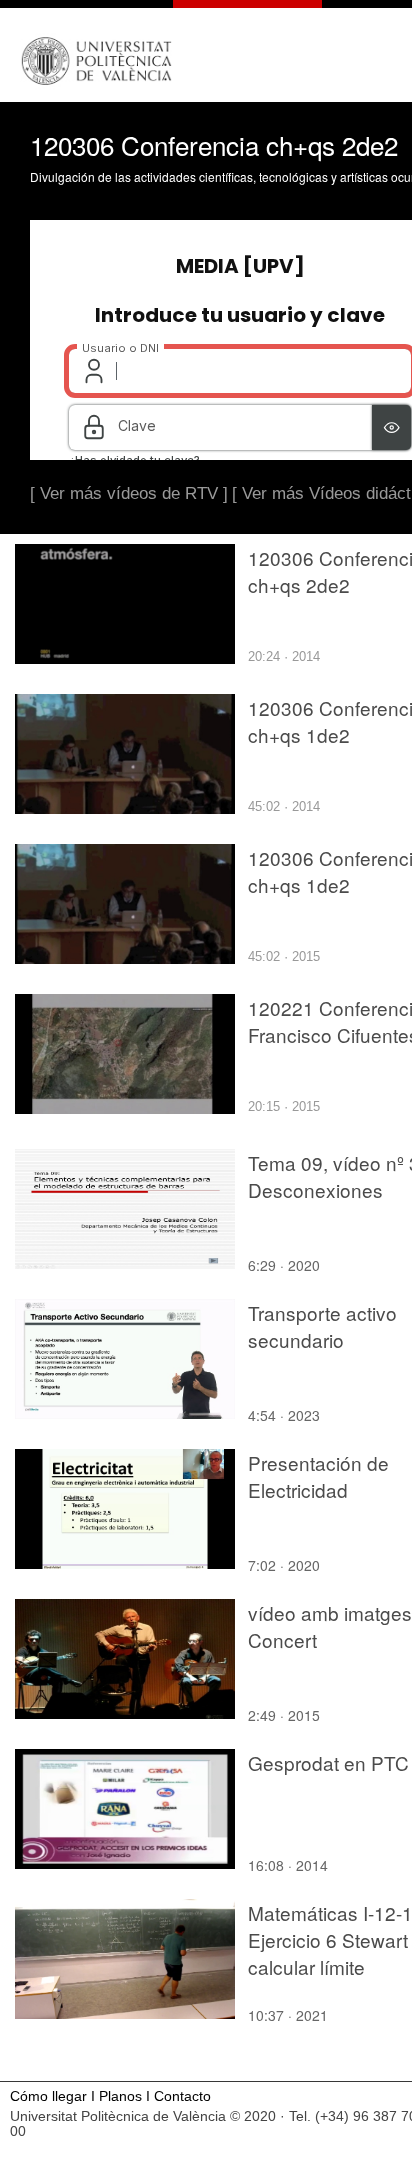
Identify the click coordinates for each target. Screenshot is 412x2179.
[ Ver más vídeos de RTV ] (129, 493)
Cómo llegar (48, 2096)
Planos (120, 2096)
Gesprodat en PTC (328, 1762)
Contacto (182, 2096)
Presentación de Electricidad (318, 1476)
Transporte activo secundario (322, 1326)
